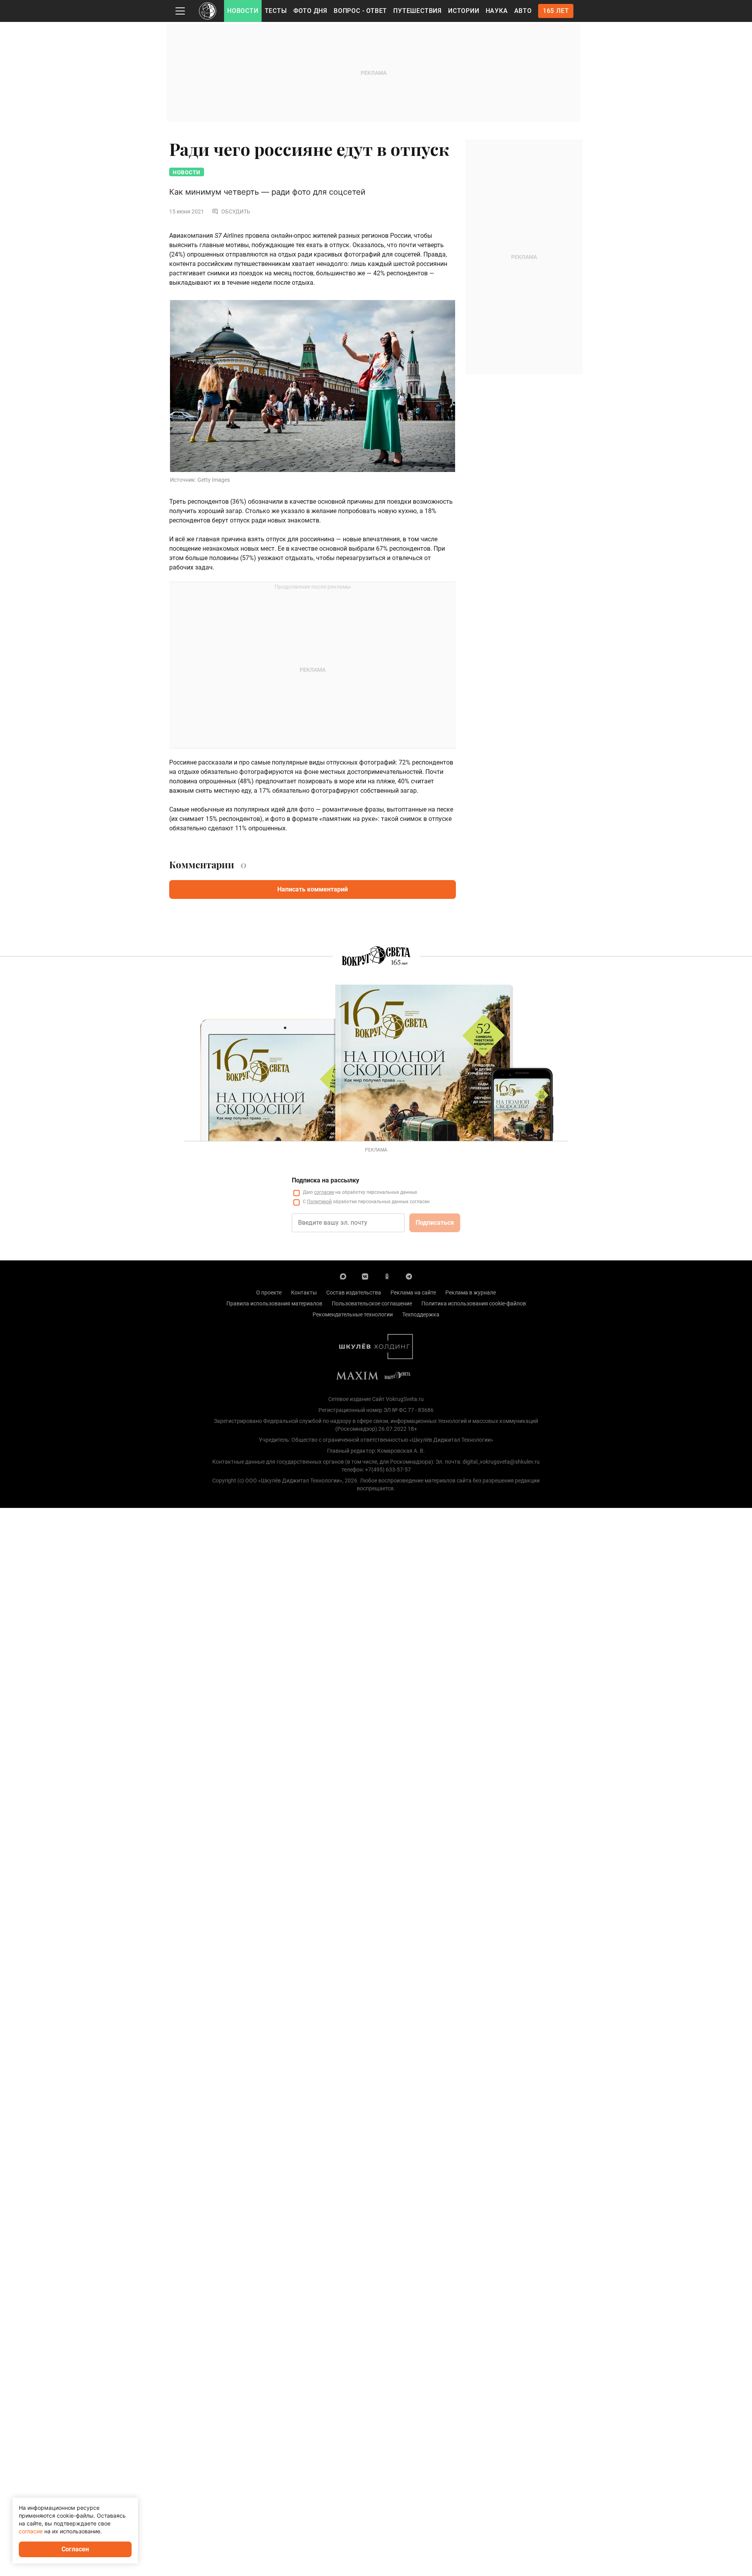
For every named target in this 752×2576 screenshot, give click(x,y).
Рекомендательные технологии (353, 1314)
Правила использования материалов (274, 1303)
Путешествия (418, 11)
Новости (243, 11)
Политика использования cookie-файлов (474, 1303)
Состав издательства (354, 1293)
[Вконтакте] (365, 1276)
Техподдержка (421, 1314)
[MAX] (343, 1276)
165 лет (556, 11)
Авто (523, 11)
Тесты (276, 11)
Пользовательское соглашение (372, 1303)
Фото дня (310, 11)
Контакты (304, 1293)
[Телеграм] (409, 1276)
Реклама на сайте (413, 1293)
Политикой (319, 1202)
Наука (497, 11)
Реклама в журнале (471, 1293)
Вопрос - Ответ (360, 11)
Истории (464, 11)
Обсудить (236, 212)
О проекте (269, 1293)
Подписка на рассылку (325, 1180)
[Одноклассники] (387, 1276)
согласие (324, 1192)
